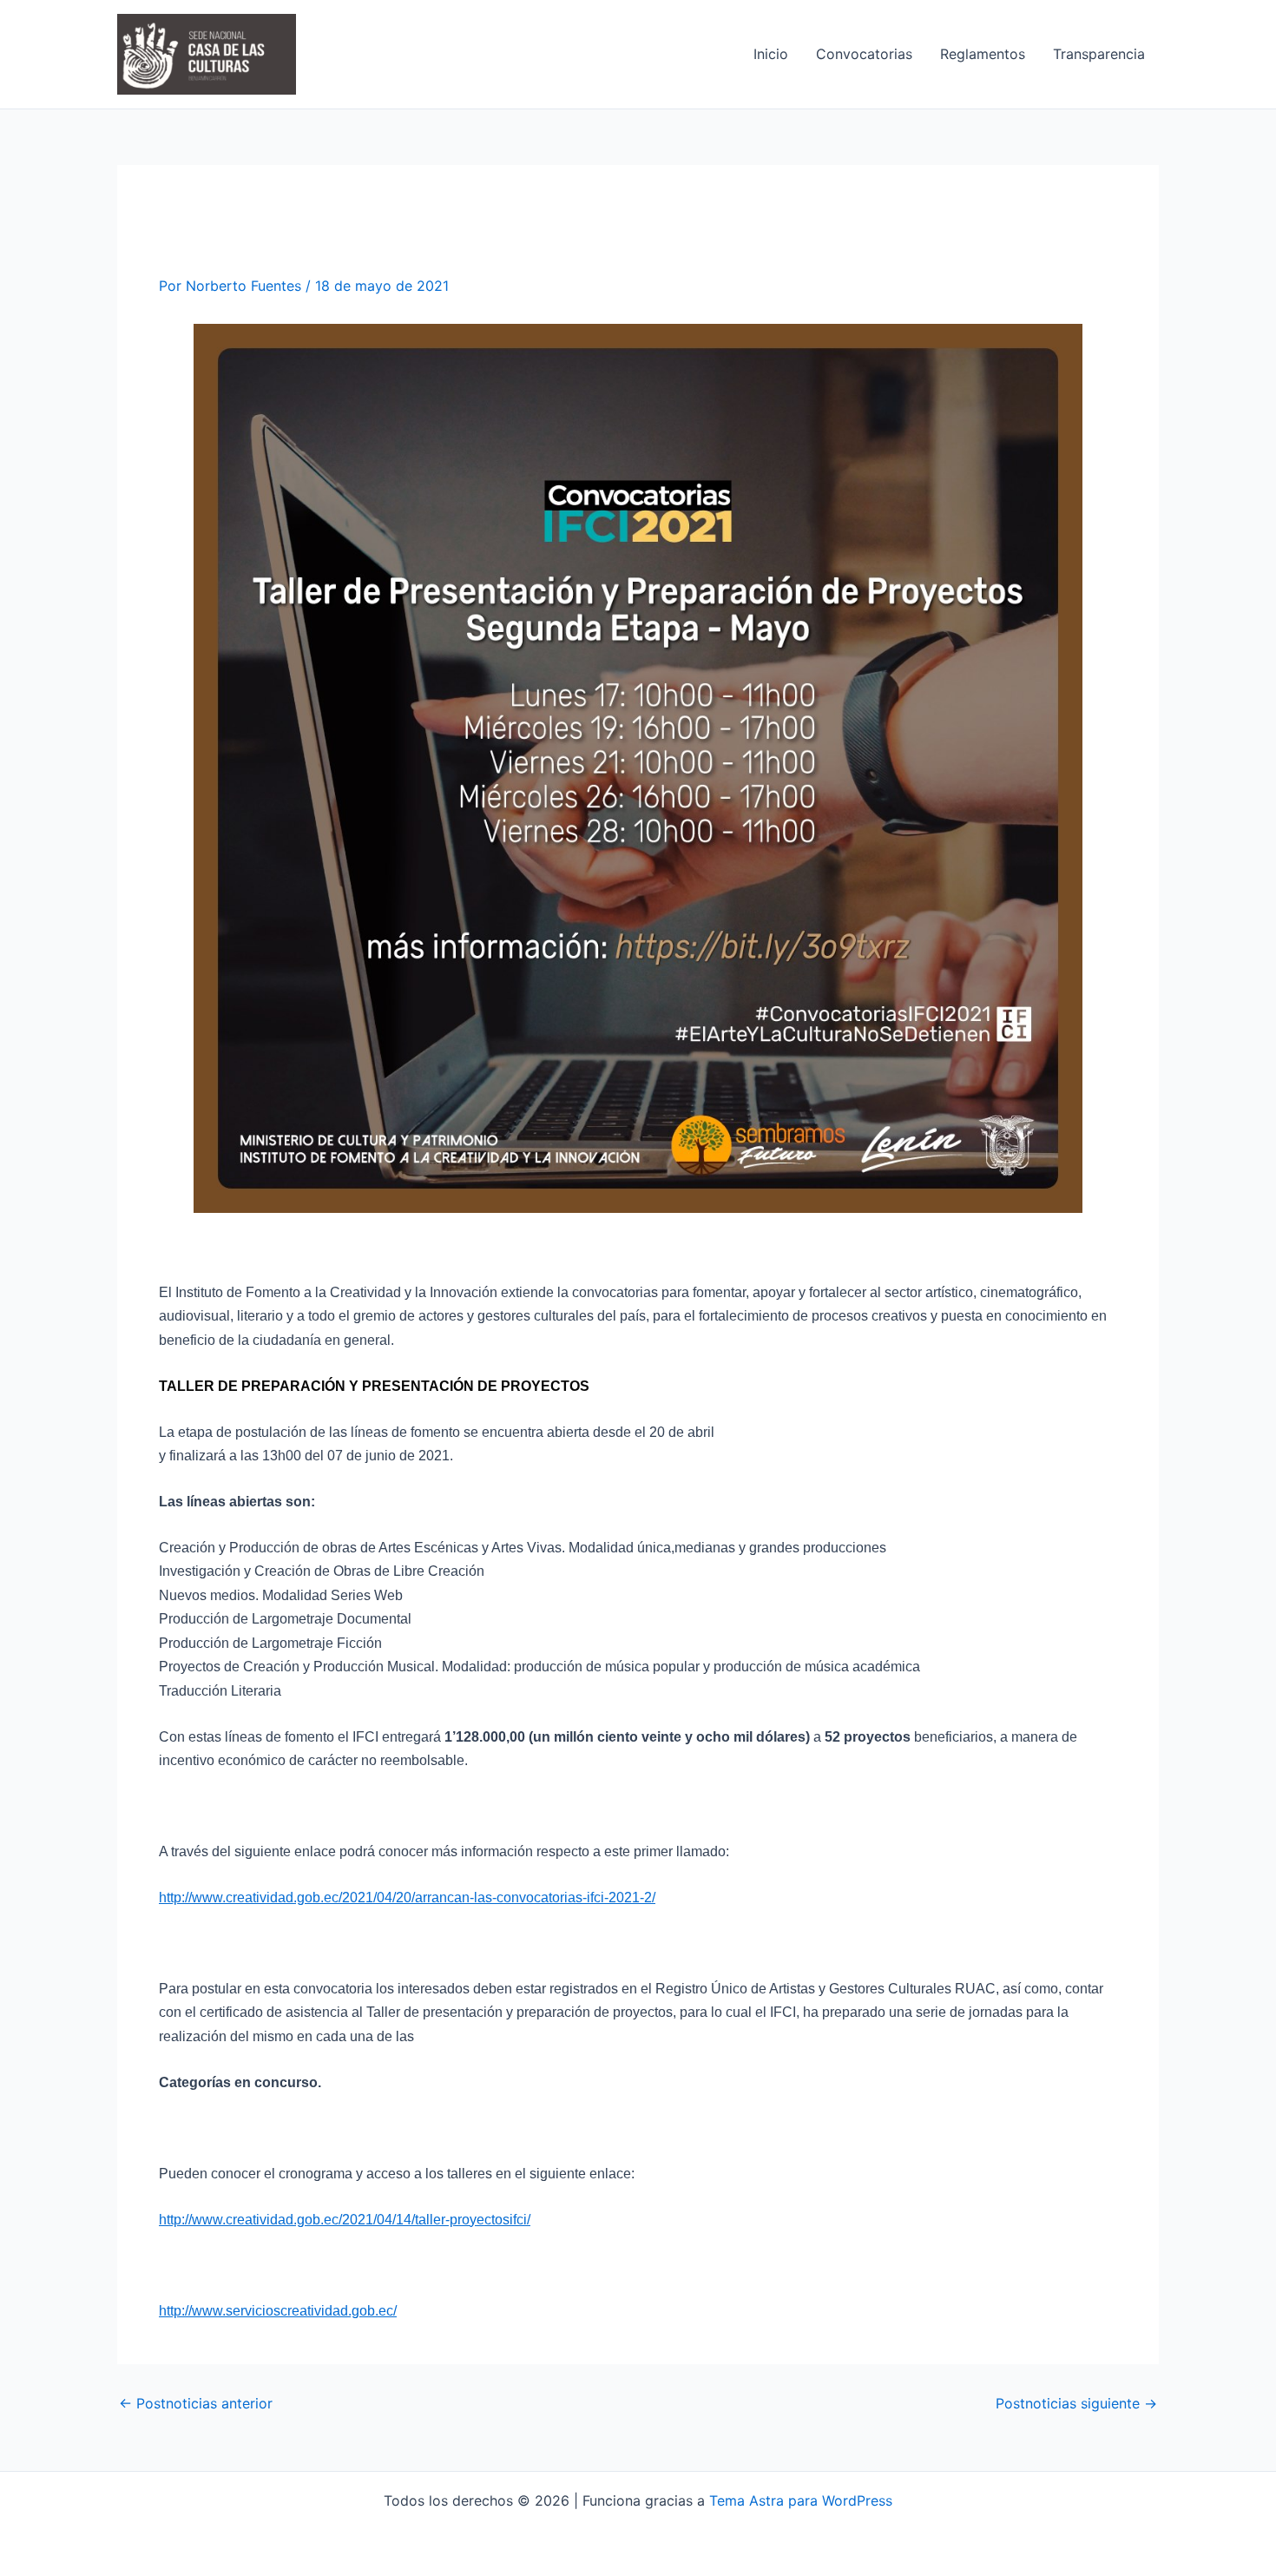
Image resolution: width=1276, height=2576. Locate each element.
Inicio (771, 54)
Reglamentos (983, 54)
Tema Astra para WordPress (801, 2500)
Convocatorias (864, 54)
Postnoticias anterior (196, 2403)
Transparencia (1099, 54)
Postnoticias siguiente (1076, 2403)
